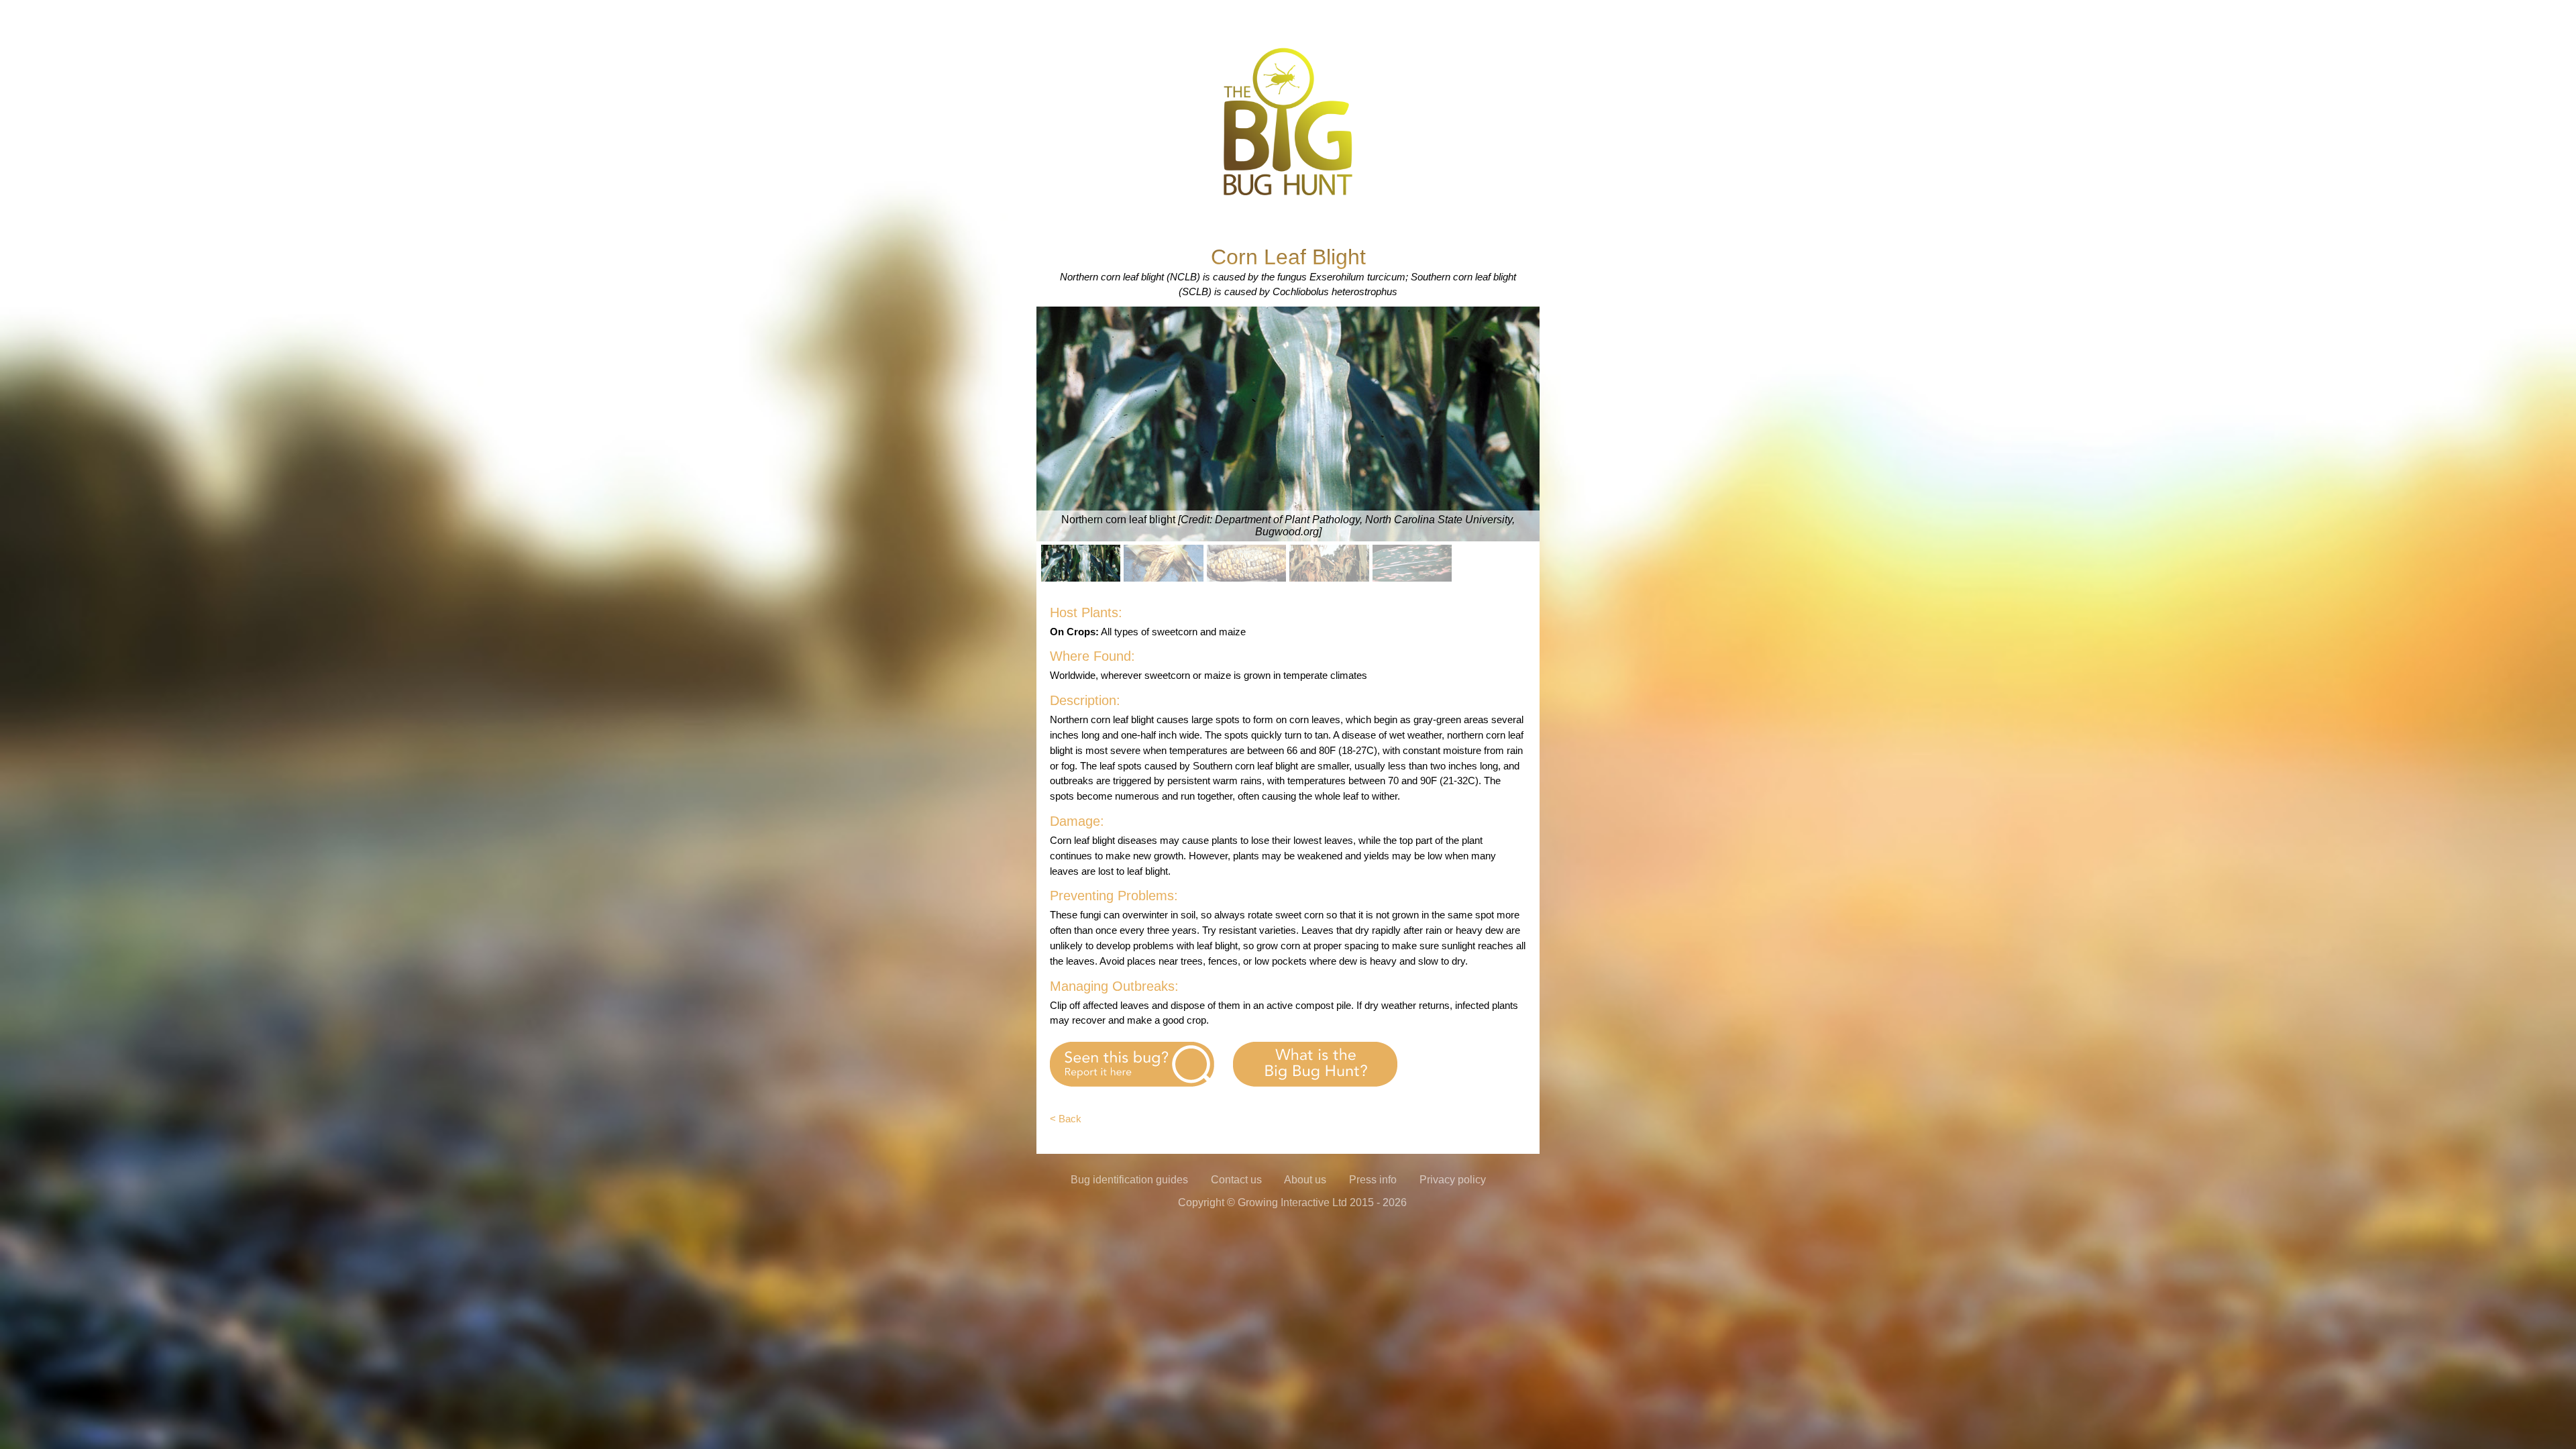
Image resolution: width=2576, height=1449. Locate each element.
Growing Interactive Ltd (1292, 1202)
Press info (1373, 1180)
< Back (1066, 1119)
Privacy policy (1453, 1180)
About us (1305, 1180)
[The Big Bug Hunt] (1288, 194)
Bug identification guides (1129, 1180)
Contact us (1236, 1180)
